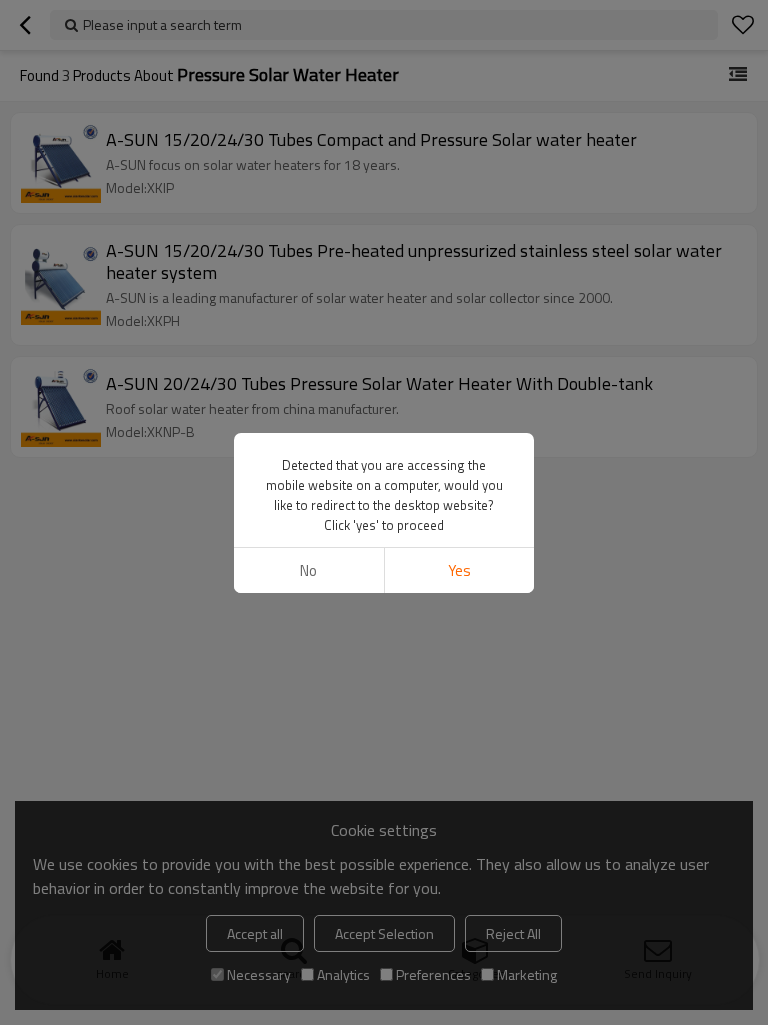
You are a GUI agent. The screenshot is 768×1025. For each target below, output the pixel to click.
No (308, 570)
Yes (459, 570)
